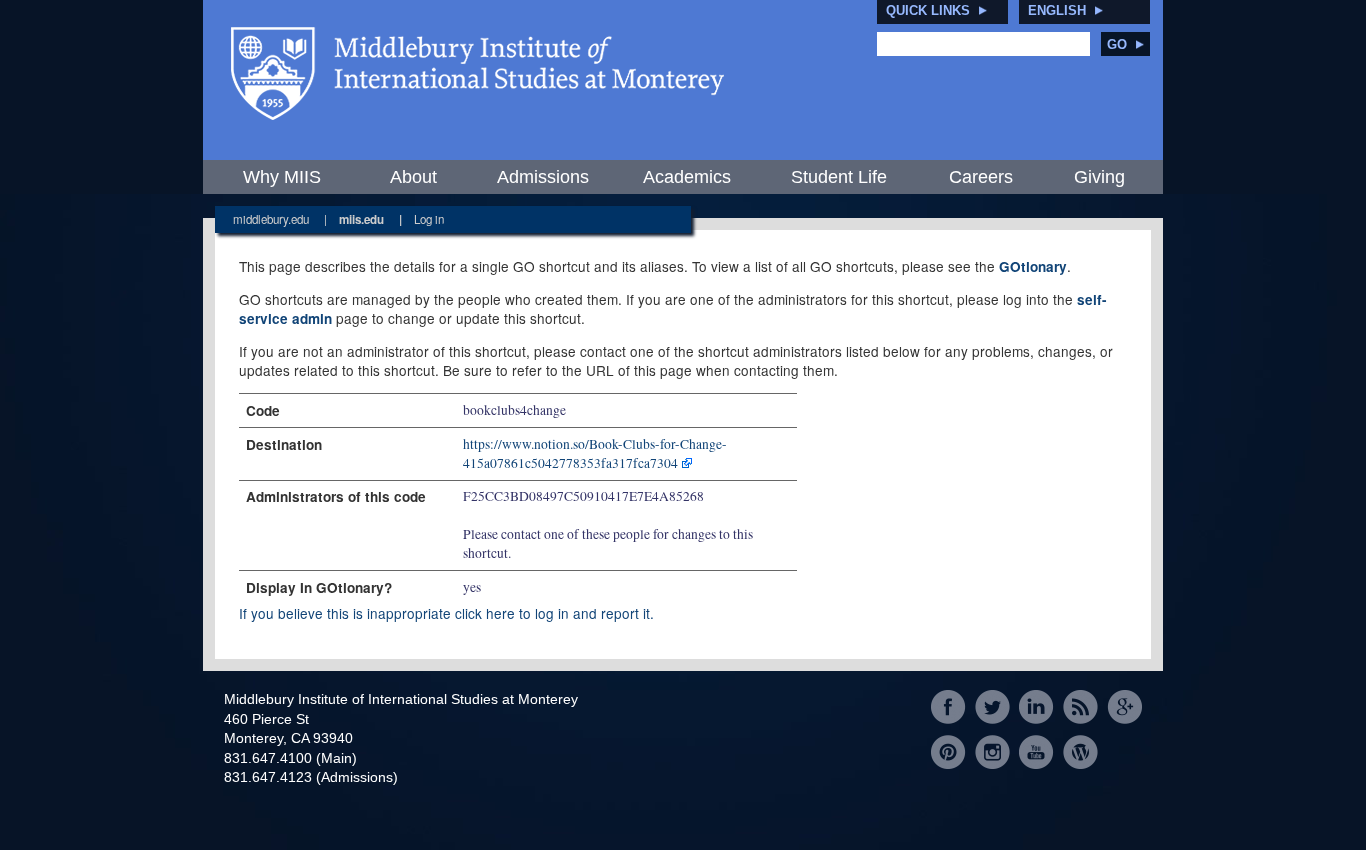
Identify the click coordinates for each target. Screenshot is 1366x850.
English (1057, 10)
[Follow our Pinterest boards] (948, 751)
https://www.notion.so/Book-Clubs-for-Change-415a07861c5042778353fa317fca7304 (595, 453)
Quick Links (928, 10)
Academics (687, 177)
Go (1117, 44)
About (413, 177)
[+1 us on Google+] (1124, 707)
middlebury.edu (271, 219)
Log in (429, 219)
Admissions (543, 177)
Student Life (839, 177)
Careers (981, 177)
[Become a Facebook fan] (948, 707)
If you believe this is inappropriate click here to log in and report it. (446, 613)
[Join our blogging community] (1080, 751)
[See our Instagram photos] (992, 751)
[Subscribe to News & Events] (1080, 707)
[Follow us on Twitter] (992, 707)
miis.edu (361, 219)
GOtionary (1033, 266)
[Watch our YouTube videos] (1036, 751)
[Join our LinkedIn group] (1036, 707)
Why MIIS (282, 177)
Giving (1099, 177)
